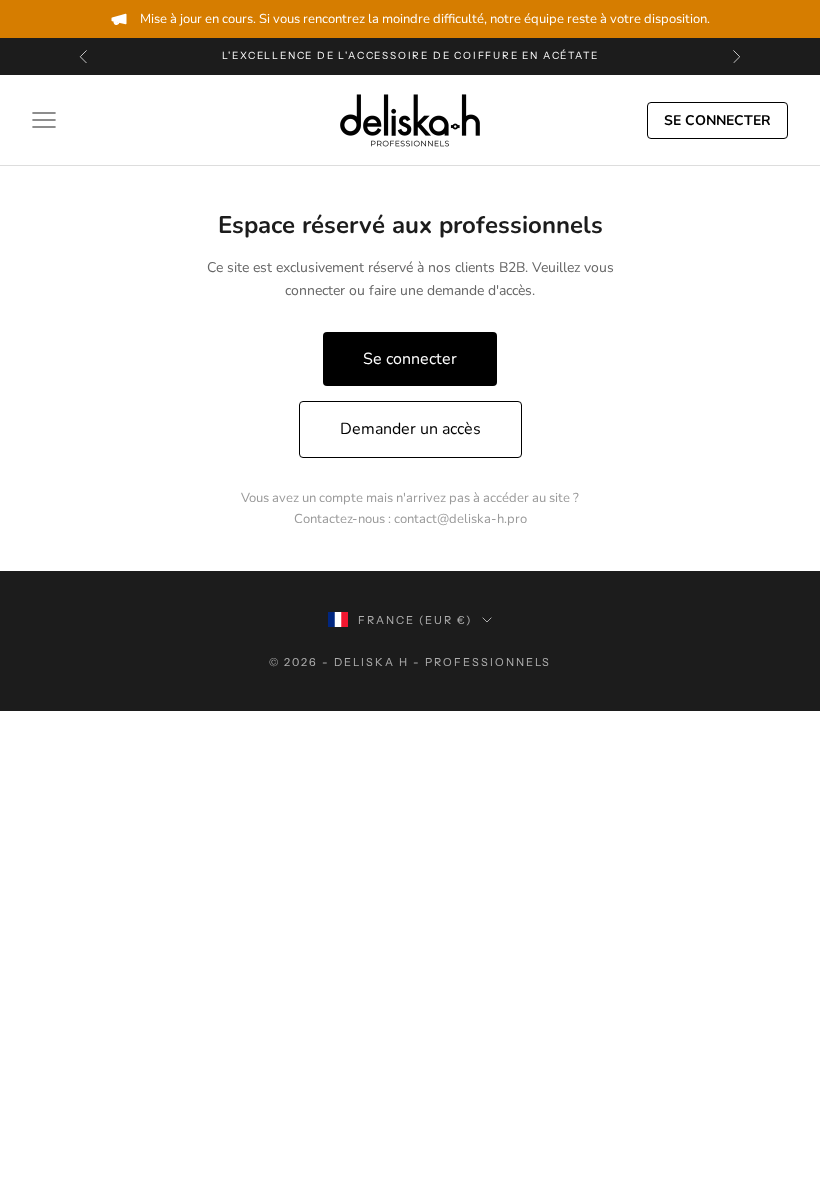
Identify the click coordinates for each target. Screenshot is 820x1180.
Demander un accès (410, 429)
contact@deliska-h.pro (460, 519)
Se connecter (717, 120)
